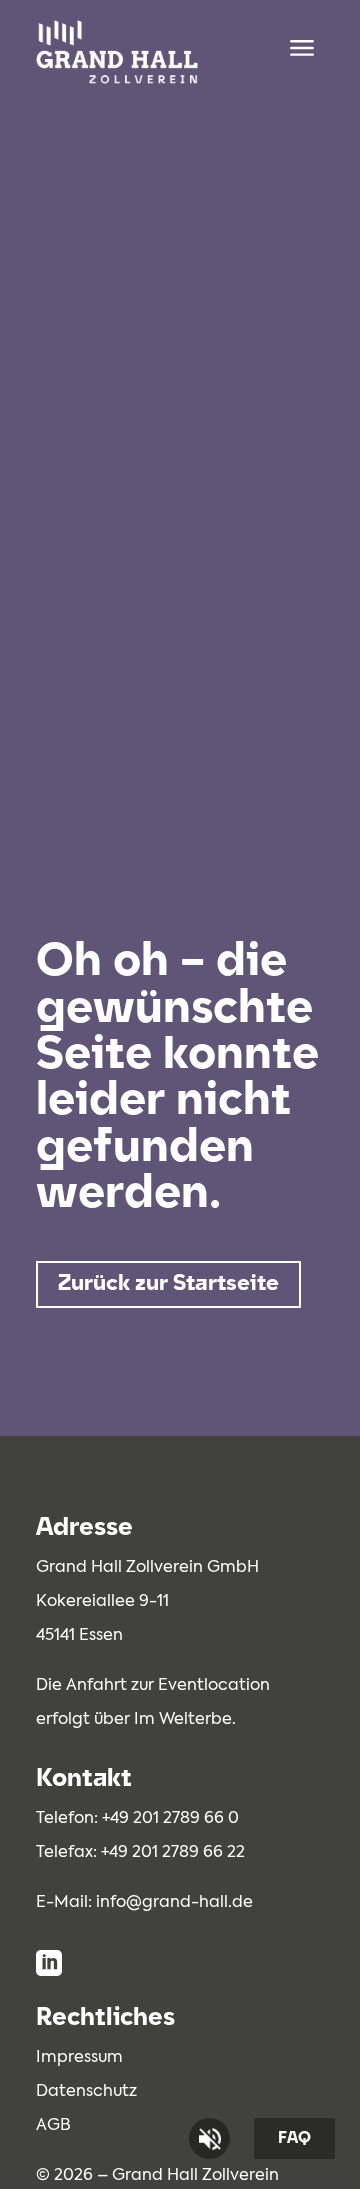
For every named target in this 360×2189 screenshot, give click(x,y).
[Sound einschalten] (209, 2138)
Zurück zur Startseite (168, 1284)
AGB (53, 2126)
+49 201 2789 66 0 (170, 1819)
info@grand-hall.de (174, 1903)
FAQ (294, 2139)
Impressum (79, 2058)
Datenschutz (86, 2092)
